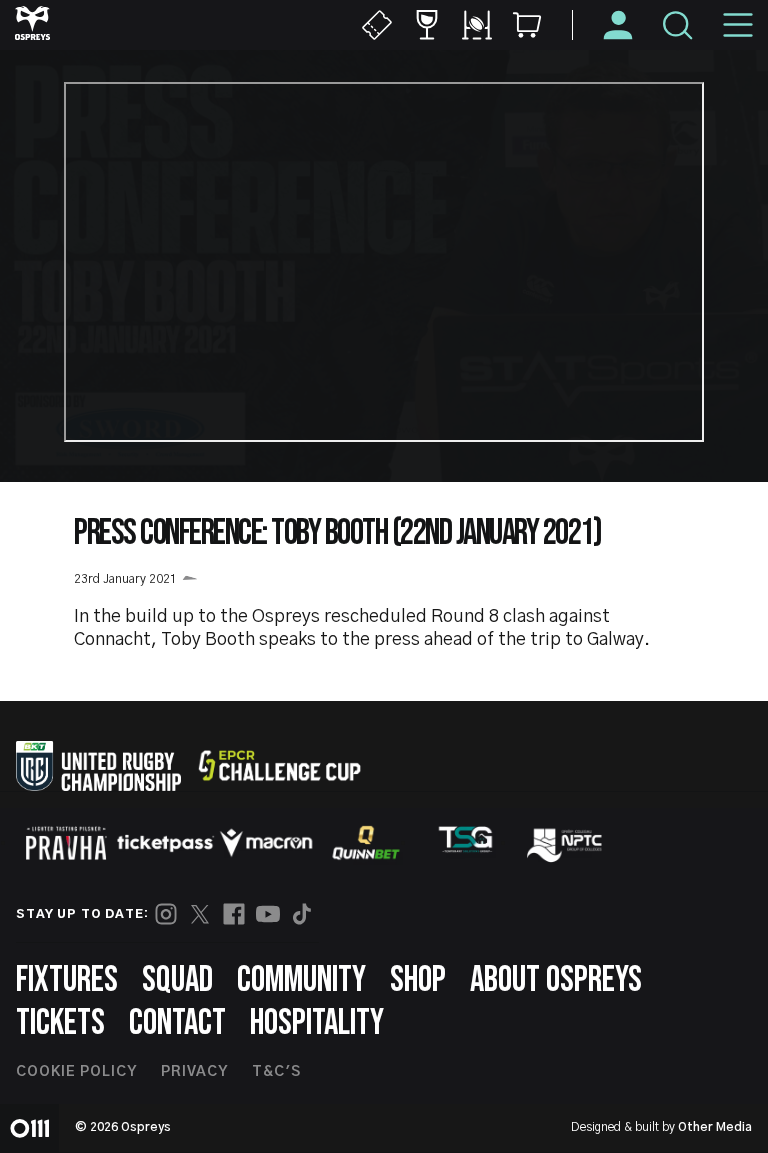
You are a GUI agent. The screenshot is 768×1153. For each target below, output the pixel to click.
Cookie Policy (76, 1072)
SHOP (418, 980)
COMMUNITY (301, 980)
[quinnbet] (366, 843)
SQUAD (177, 980)
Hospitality (317, 1023)
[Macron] (266, 843)
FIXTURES (67, 980)
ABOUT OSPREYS (556, 980)
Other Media (715, 1127)
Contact (177, 1023)
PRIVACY (194, 1072)
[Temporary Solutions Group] (466, 843)
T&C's (276, 1072)
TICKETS (60, 1023)
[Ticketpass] (166, 843)
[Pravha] (66, 843)
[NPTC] (566, 843)
